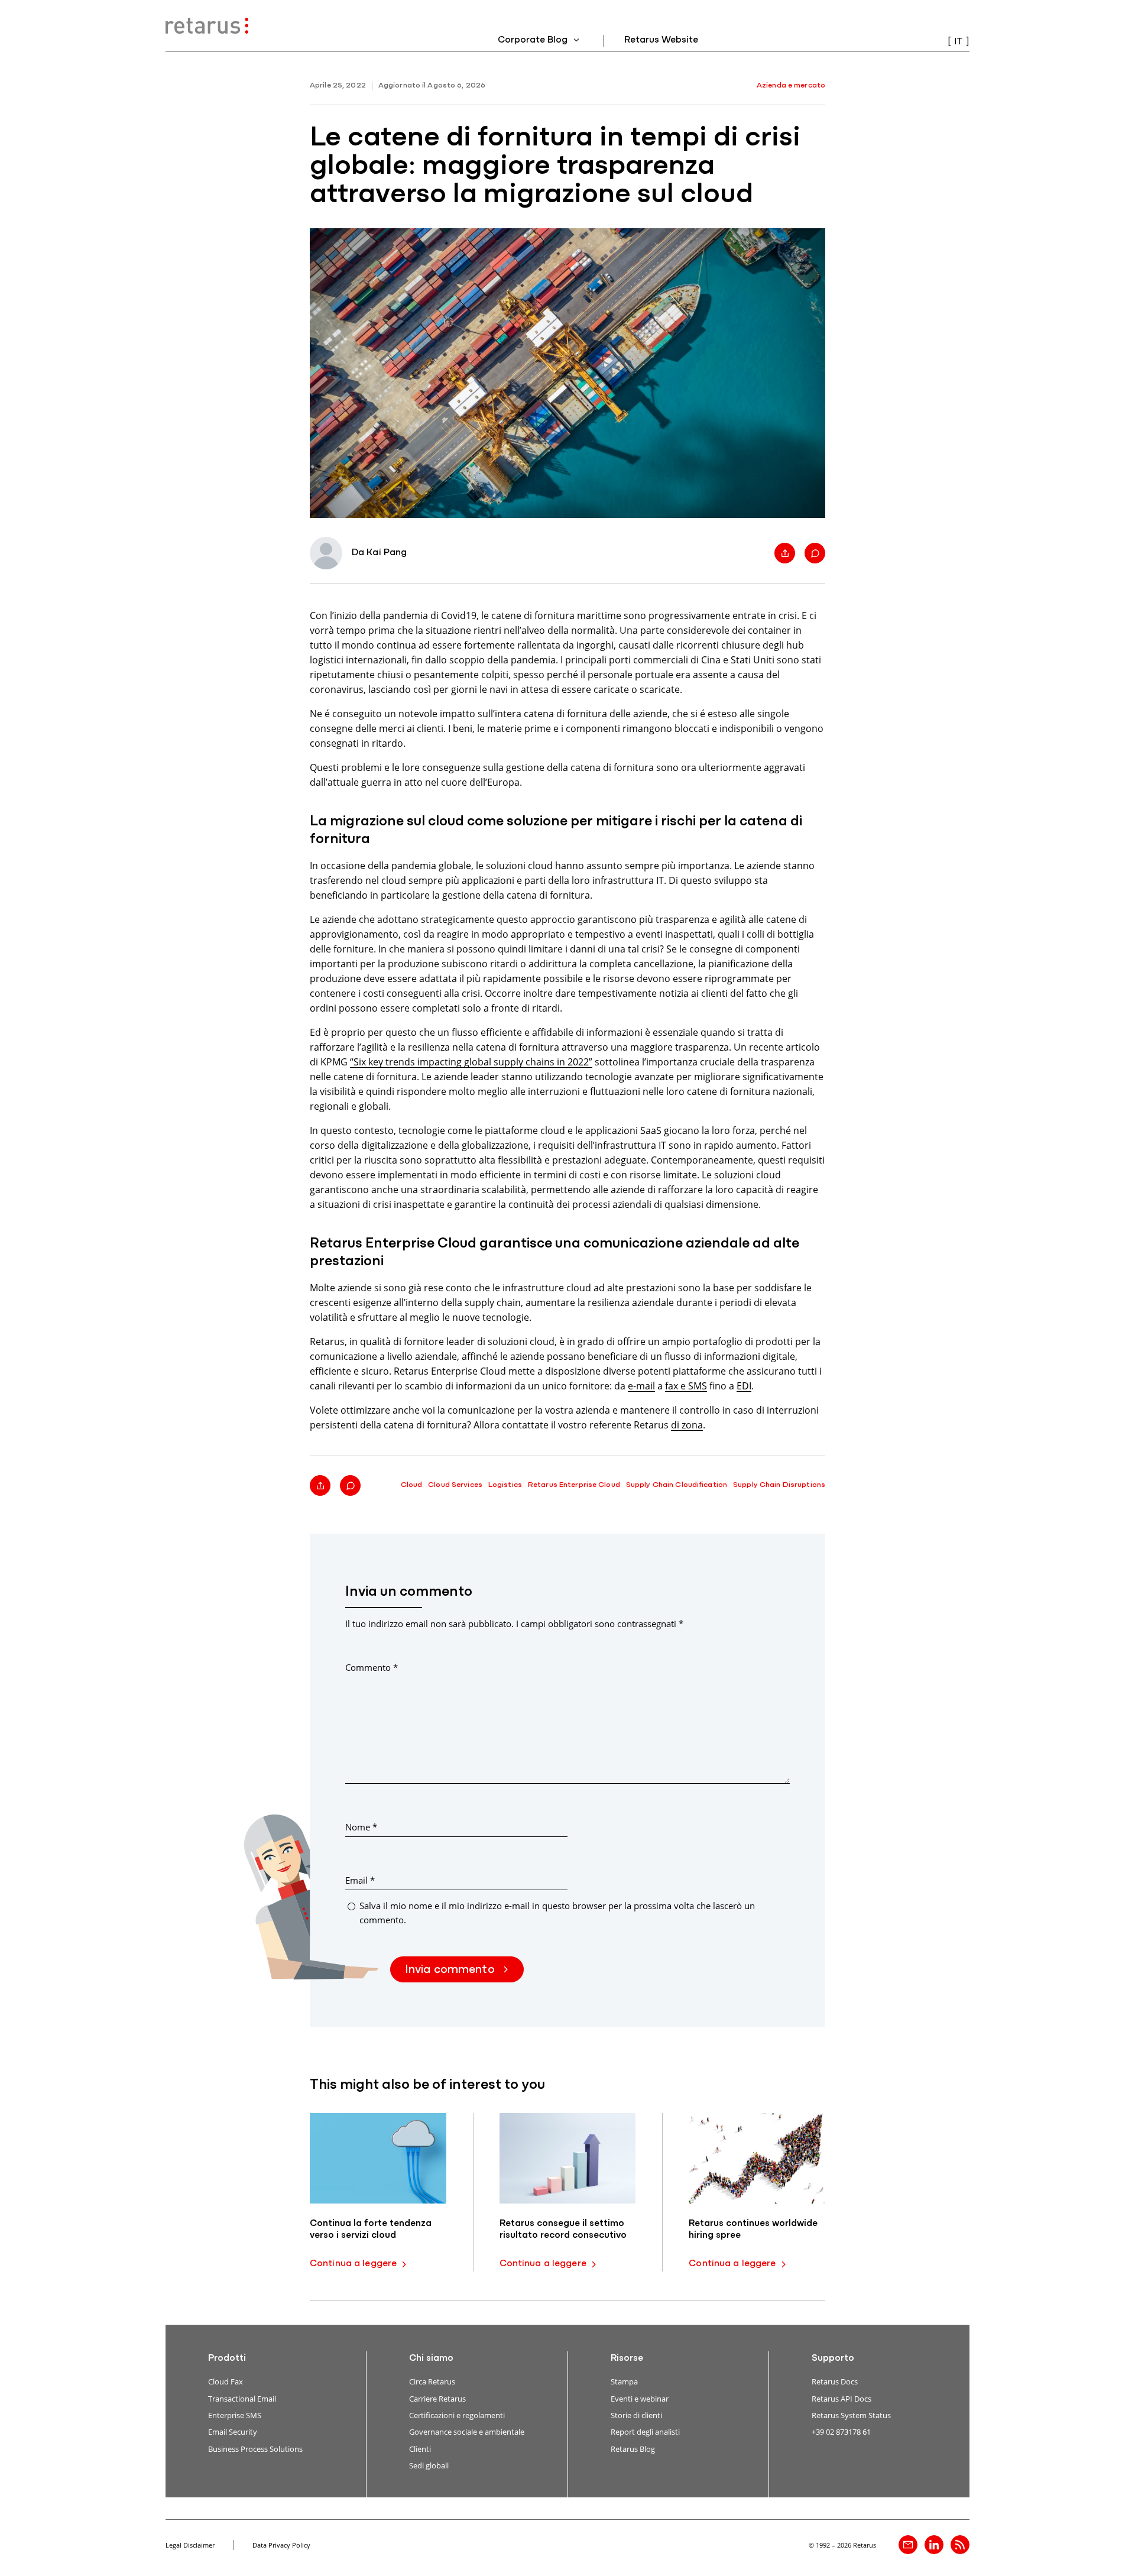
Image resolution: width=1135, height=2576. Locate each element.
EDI (744, 1386)
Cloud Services (455, 1485)
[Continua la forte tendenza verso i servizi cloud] (378, 2158)
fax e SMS (686, 1386)
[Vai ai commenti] (815, 553)
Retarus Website (661, 40)
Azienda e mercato (791, 85)
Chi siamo (431, 2358)
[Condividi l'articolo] (785, 553)
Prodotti (227, 2358)
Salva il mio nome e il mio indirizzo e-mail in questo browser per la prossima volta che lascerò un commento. (557, 1912)
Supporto (833, 2358)
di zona (687, 1425)
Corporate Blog (534, 40)
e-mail (641, 1386)
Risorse (627, 2358)
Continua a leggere (353, 2264)
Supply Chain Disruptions (779, 1485)
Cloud (412, 1485)
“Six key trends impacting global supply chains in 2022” (471, 1062)
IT (958, 42)
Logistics (505, 1485)
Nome (361, 1827)
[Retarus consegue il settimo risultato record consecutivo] (568, 2158)
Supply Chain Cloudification (677, 1485)
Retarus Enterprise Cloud (574, 1485)
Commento (372, 1667)
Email (360, 1880)
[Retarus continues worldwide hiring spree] (757, 2158)
